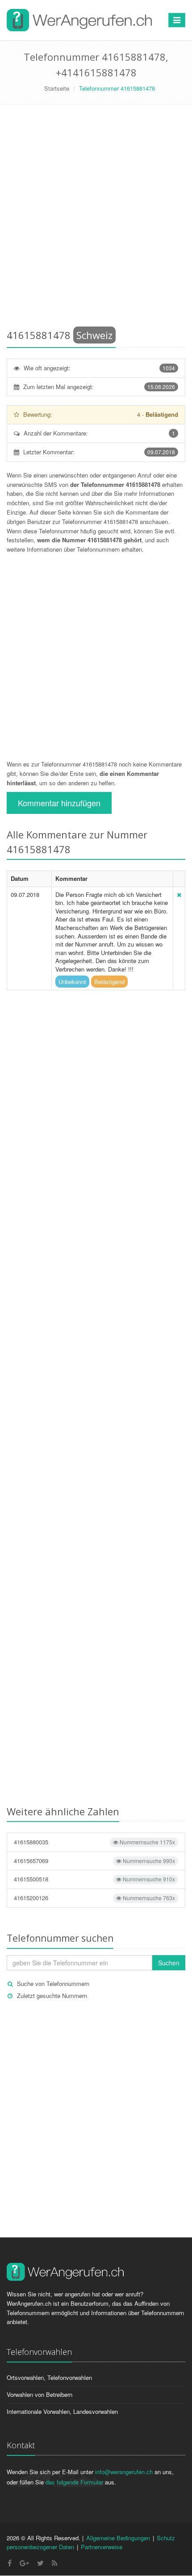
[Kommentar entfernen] (179, 894)
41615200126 (94, 1898)
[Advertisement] (96, 218)
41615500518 (94, 1879)
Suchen (169, 1963)
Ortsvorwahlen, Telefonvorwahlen (49, 2377)
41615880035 (94, 1842)
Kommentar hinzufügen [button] (59, 803)
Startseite (57, 88)
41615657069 (94, 1861)
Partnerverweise (102, 2547)
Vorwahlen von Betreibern (40, 2394)
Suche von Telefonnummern (53, 1983)
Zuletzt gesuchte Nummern (52, 1996)
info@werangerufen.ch (124, 2472)
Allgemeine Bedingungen (118, 2538)
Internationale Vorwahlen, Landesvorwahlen (62, 2411)
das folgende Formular (74, 2482)
